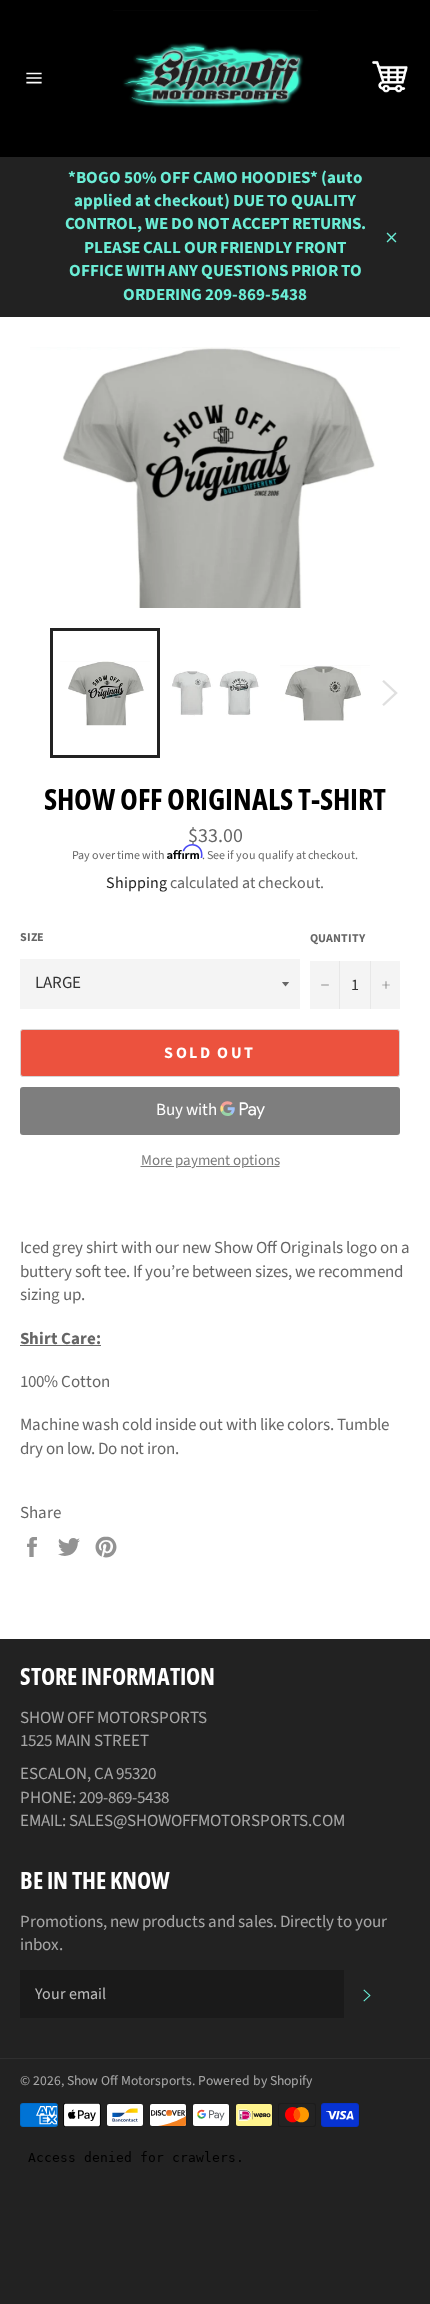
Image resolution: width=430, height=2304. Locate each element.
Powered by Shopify (255, 2080)
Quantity (337, 939)
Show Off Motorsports (129, 2080)
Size (32, 938)
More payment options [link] (210, 1161)
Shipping (136, 883)
